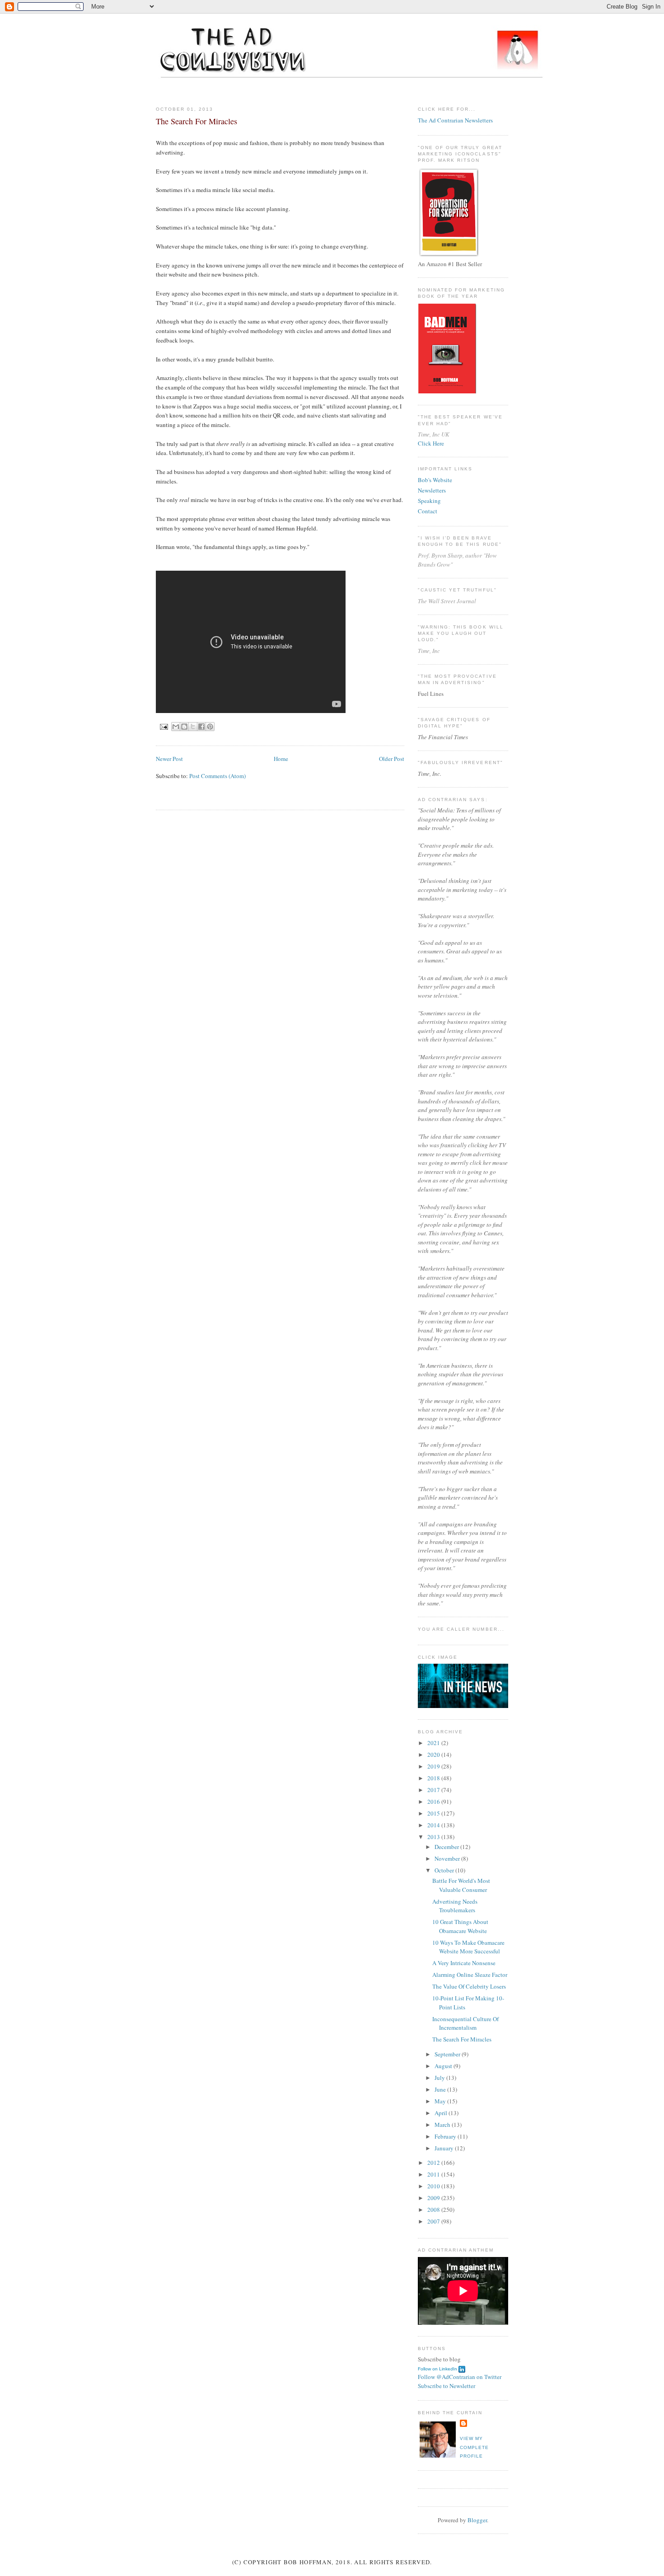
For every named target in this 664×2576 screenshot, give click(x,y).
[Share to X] (193, 727)
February (446, 2136)
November (448, 1858)
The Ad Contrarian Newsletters (455, 120)
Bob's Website (435, 480)
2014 (434, 1825)
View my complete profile (474, 2447)
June (441, 2089)
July (440, 2078)
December (447, 1847)
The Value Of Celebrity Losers (469, 1986)
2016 (434, 1802)
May (441, 2101)
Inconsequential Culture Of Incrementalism (465, 2023)
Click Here (431, 443)
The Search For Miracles (462, 2039)
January (445, 2148)
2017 (434, 1790)
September (448, 2054)
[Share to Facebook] (201, 727)
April (442, 2113)
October (445, 1870)
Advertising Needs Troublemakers (455, 1906)
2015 (434, 1813)
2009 (434, 2198)
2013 (434, 1837)
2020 (434, 1755)
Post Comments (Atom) (217, 776)
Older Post (392, 759)
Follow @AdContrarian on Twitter (460, 2377)
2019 (434, 1766)
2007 (434, 2221)
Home (281, 759)
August (444, 2066)
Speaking (429, 501)
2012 (434, 2163)
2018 (434, 1778)
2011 (434, 2174)
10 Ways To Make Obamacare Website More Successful (468, 1947)
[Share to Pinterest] (210, 727)
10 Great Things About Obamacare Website (460, 1926)
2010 (434, 2186)
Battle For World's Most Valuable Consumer (461, 1885)
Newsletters (432, 490)
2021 (434, 1743)
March (443, 2125)
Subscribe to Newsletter (447, 2386)
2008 (434, 2210)
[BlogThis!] (184, 727)
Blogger (477, 2520)
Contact (428, 511)
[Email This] (176, 727)
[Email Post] (164, 726)
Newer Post (169, 759)
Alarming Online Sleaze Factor (470, 1975)
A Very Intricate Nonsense (464, 1963)
